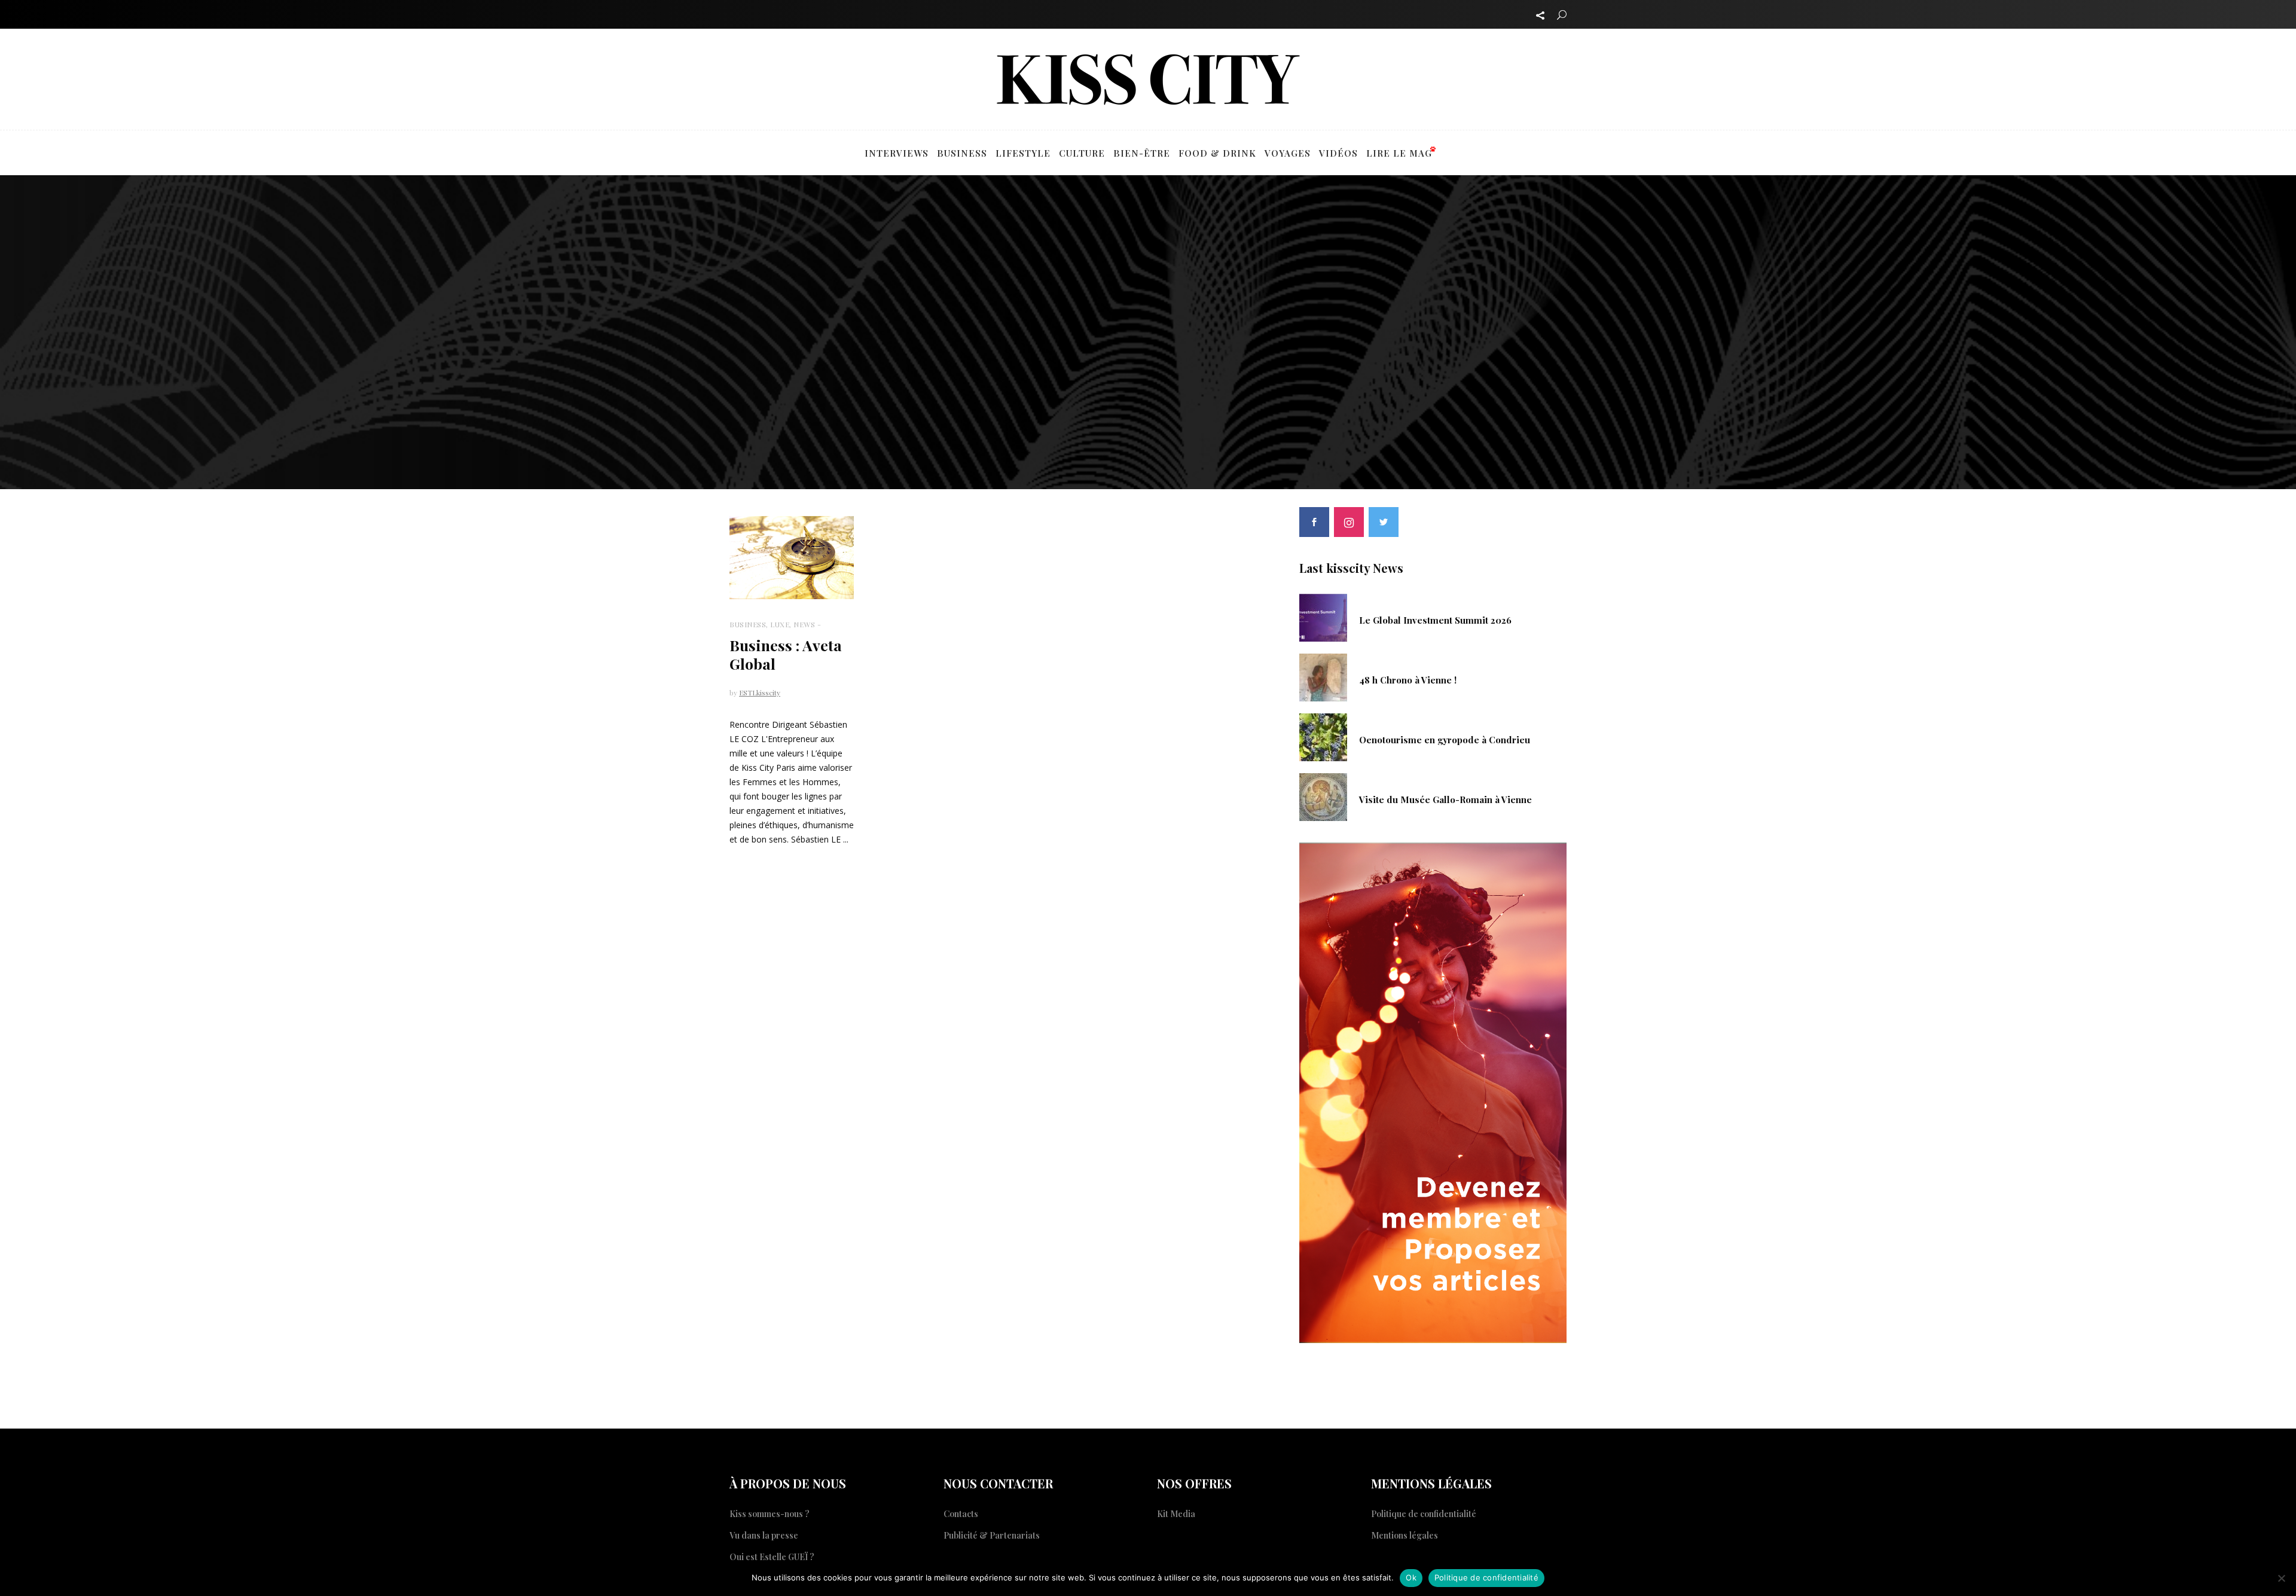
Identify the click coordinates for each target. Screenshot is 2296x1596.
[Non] (2281, 1578)
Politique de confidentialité (1424, 1514)
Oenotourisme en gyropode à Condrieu (1445, 740)
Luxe (780, 624)
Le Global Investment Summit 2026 (1435, 620)
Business (748, 624)
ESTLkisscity (760, 692)
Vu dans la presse (764, 1535)
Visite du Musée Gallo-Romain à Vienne (1445, 799)
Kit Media (1176, 1514)
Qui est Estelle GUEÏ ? (772, 1557)
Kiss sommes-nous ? (770, 1514)
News (804, 624)
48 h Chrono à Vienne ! (1408, 680)
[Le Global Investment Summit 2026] (1323, 617)
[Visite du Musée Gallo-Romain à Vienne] (1323, 796)
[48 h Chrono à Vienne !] (1323, 676)
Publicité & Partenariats (992, 1535)
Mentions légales (1405, 1535)
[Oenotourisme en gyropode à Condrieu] (1323, 736)
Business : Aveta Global (786, 654)
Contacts (961, 1514)
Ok (1411, 1577)
